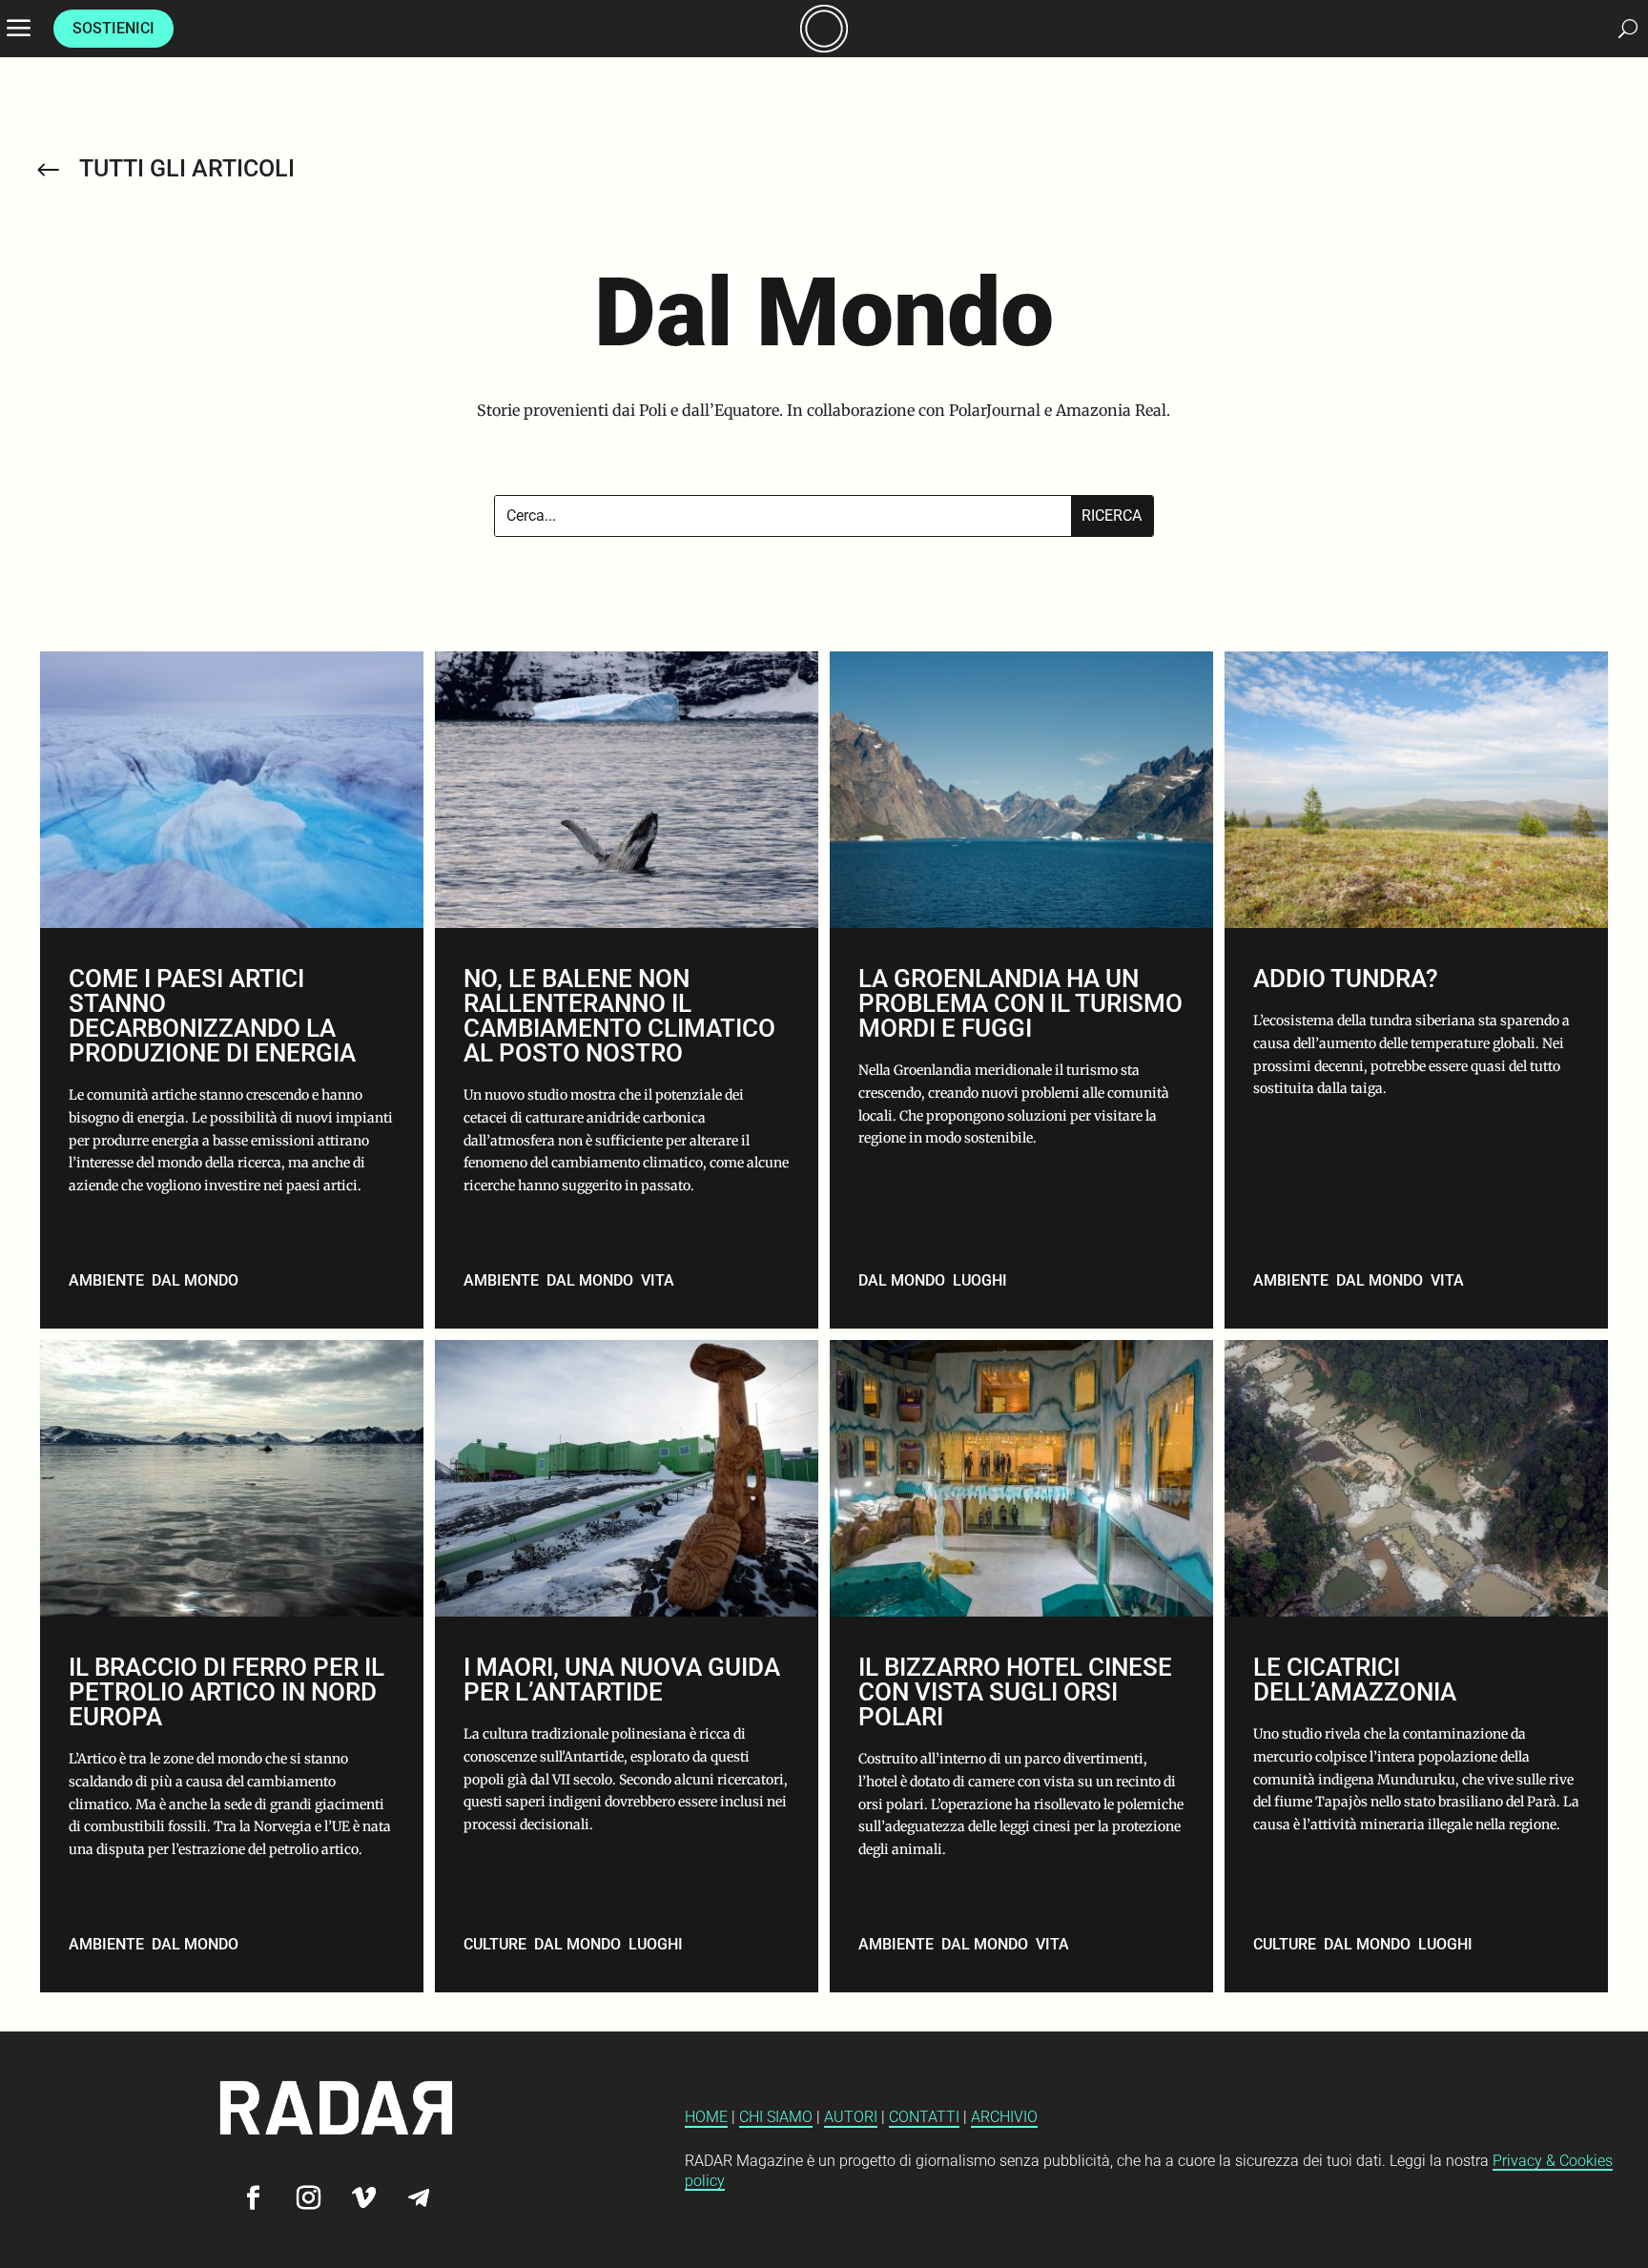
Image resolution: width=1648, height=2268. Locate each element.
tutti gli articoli (187, 168)
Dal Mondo (195, 1280)
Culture (495, 1944)
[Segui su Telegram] (419, 2198)
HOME (706, 2117)
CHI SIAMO (776, 2117)
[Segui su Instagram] (308, 2198)
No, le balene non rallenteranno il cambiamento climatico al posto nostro (627, 990)
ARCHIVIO (1004, 2117)
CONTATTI (924, 2117)
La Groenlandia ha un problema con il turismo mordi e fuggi (1021, 990)
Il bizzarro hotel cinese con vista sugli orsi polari (1021, 1666)
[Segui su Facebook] (253, 2198)
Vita (658, 1280)
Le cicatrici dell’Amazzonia (1416, 1666)
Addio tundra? (1416, 990)
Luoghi (980, 1280)
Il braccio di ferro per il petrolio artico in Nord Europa (232, 1666)
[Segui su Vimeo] (363, 2198)
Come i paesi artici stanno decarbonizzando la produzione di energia (232, 990)
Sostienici (113, 28)
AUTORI (851, 2117)
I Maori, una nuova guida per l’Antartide (627, 1666)
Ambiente (106, 1280)
